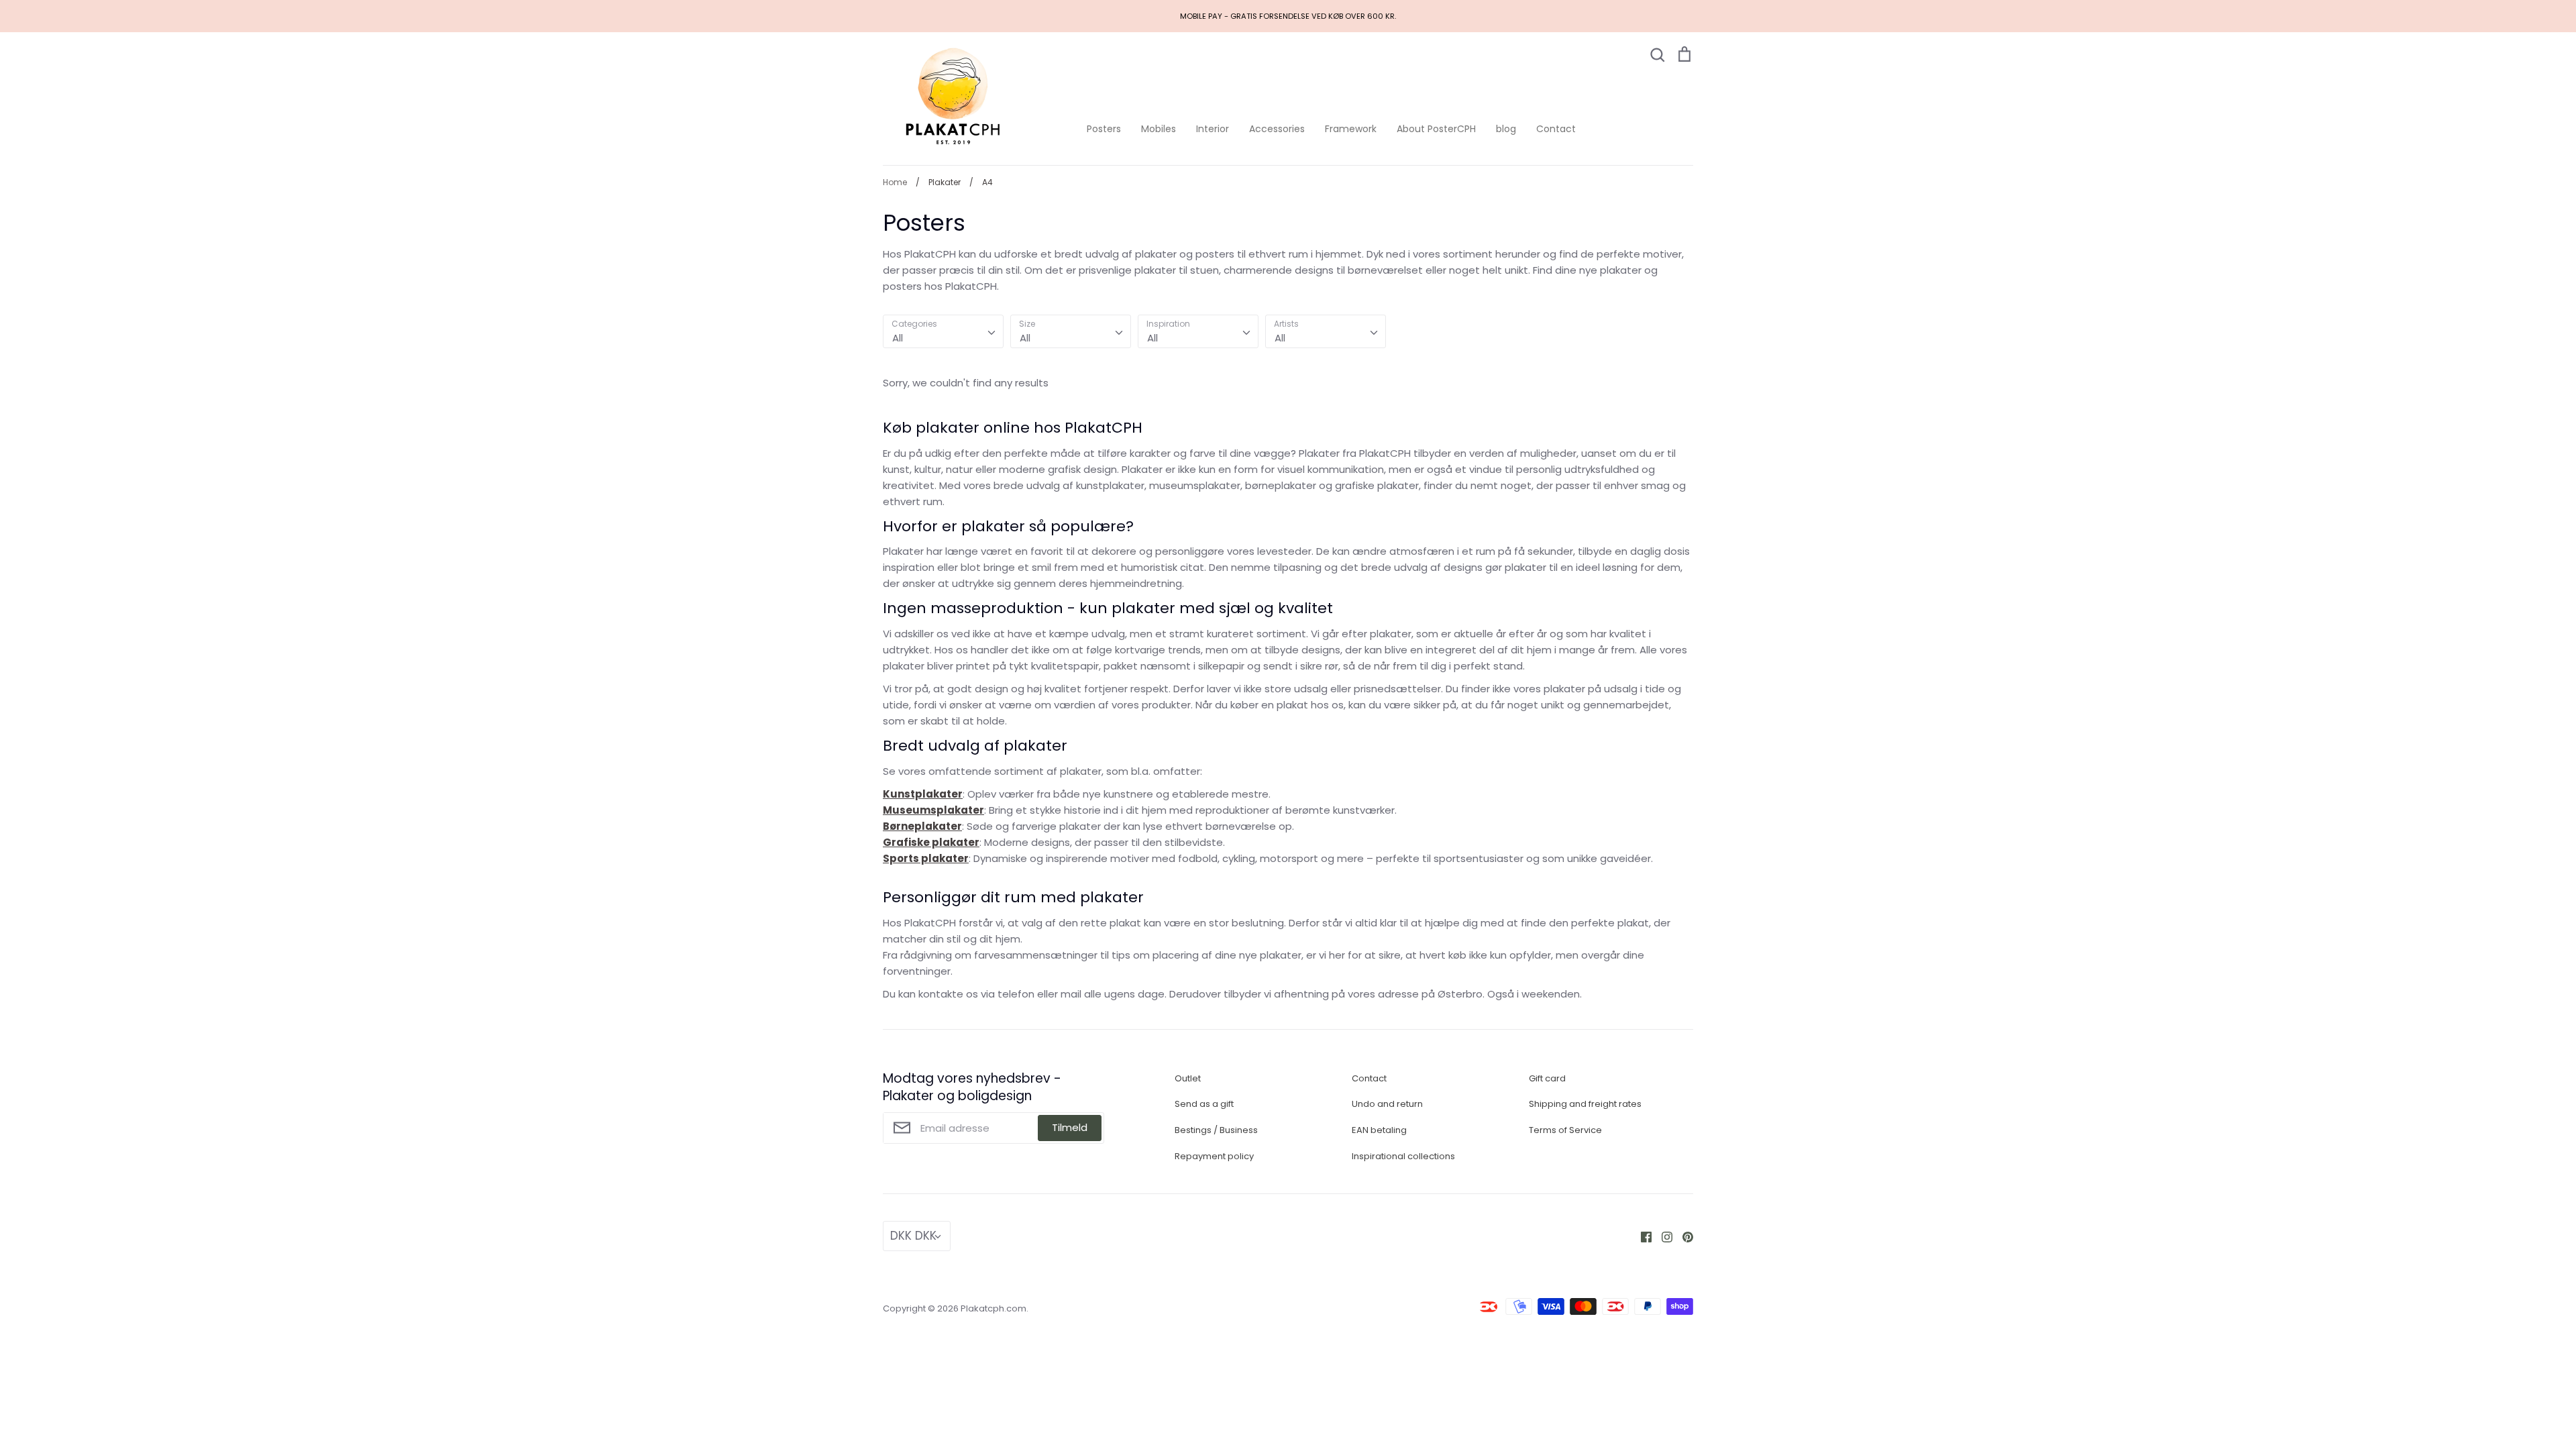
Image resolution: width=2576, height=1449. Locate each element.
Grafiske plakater (931, 842)
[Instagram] (1662, 1236)
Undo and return (1387, 1104)
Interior (1213, 129)
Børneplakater (922, 826)
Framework (1351, 129)
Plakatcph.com (994, 1308)
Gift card (1547, 1078)
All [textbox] (898, 338)
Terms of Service (1565, 1130)
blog (1506, 129)
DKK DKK (913, 1236)
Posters (1104, 129)
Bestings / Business (1216, 1130)
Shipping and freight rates (1585, 1104)
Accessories (1277, 129)
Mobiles (1159, 129)
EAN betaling (1379, 1130)
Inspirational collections (1403, 1156)
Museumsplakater (933, 810)
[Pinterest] (1683, 1236)
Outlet (1188, 1078)
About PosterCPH (1436, 129)
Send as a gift (1204, 1104)
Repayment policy (1214, 1156)
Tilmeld (1070, 1127)
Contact (1556, 129)
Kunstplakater (923, 794)
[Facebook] (1641, 1236)
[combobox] (943, 331)
